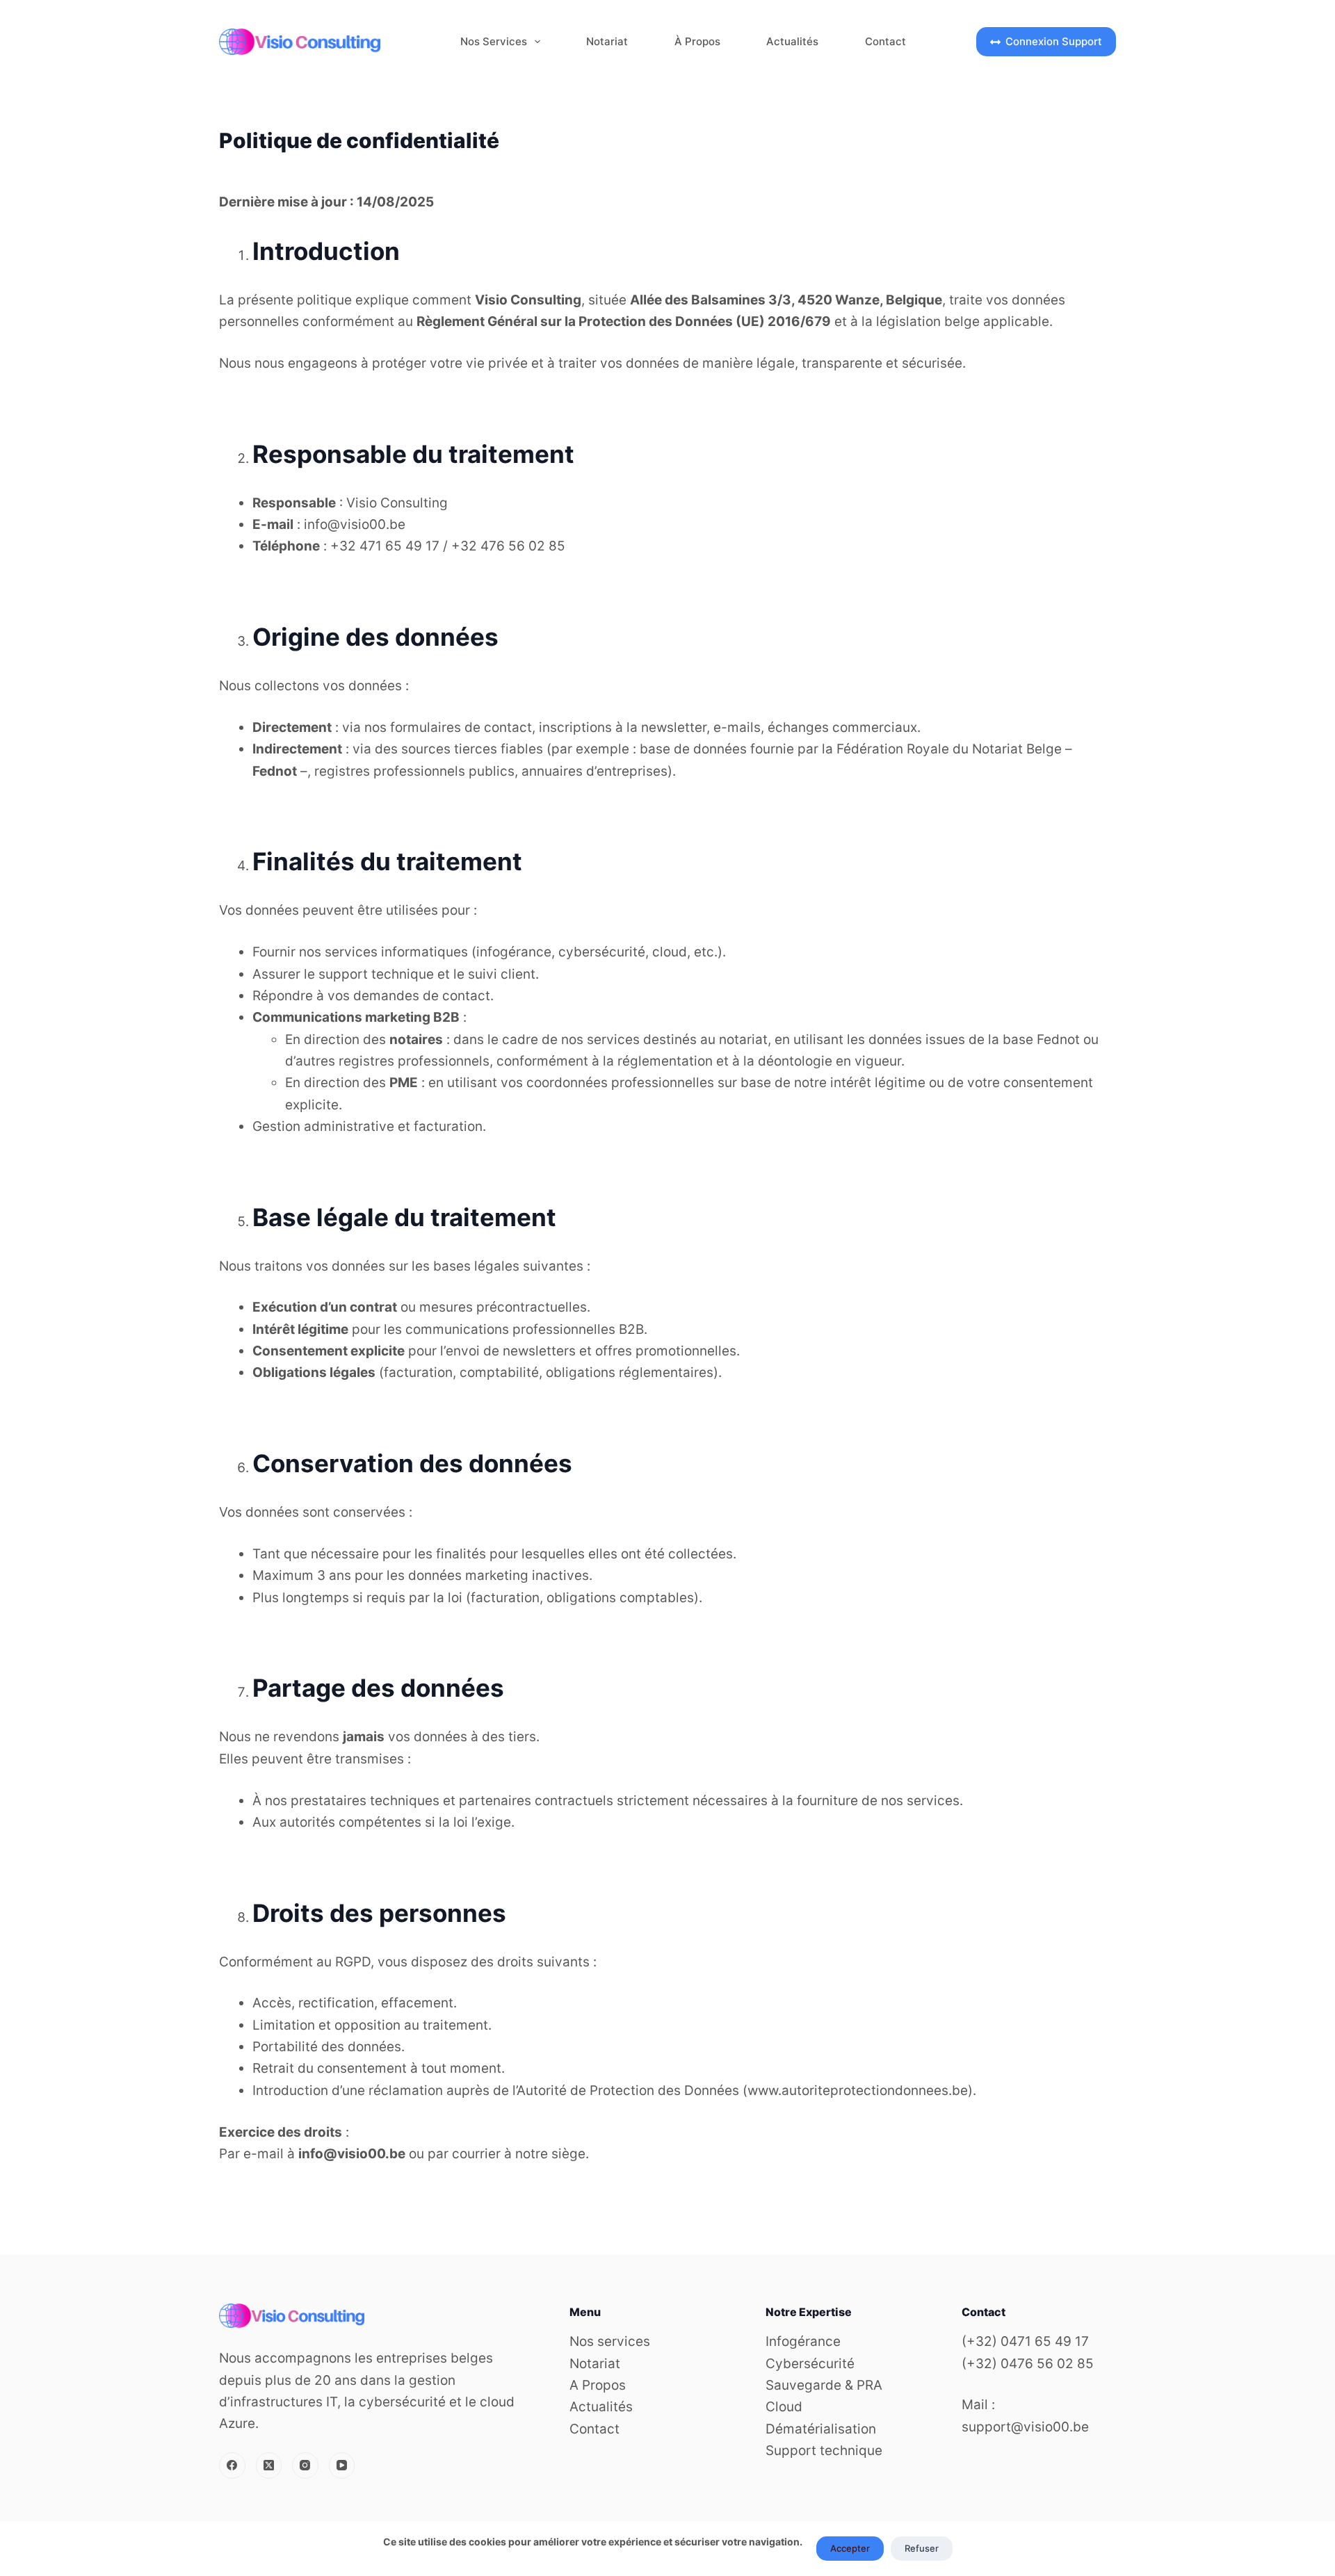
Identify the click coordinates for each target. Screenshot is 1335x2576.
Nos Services (494, 41)
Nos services (610, 2341)
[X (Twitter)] (269, 2465)
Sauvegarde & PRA (824, 2385)
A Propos (598, 2385)
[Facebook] (232, 2465)
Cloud (784, 2407)
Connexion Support (1054, 41)
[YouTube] (342, 2465)
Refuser (922, 2548)
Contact (885, 41)
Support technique (824, 2451)
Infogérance (803, 2341)
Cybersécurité (810, 2364)
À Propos (697, 41)
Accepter (850, 2548)
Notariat (607, 41)
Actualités (792, 41)
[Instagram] (305, 2465)
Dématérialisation (821, 2429)
